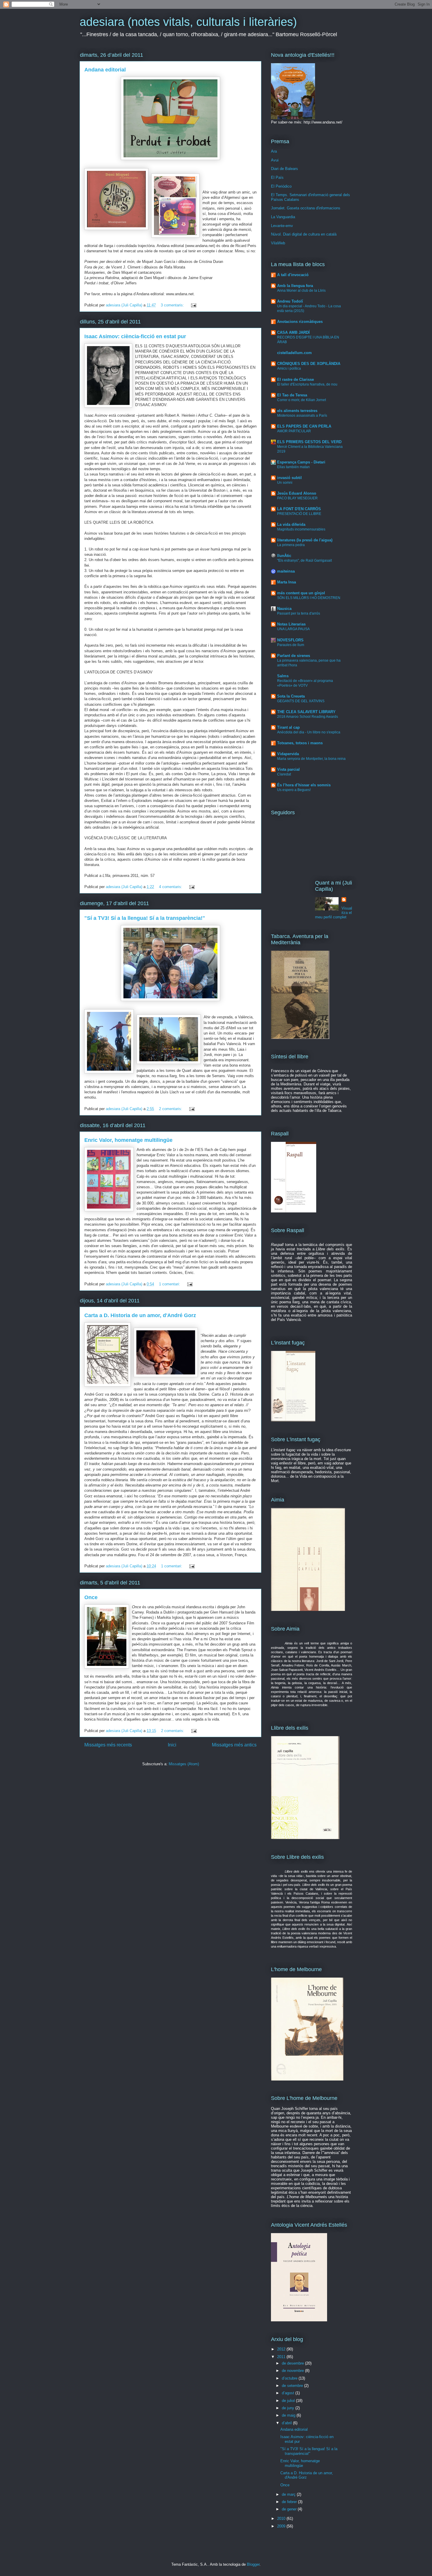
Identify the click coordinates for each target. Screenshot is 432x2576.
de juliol (289, 2401)
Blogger (253, 2564)
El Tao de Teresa (292, 395)
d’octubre (290, 2378)
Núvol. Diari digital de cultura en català (304, 234)
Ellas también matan (293, 467)
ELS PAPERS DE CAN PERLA (304, 426)
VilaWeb (278, 243)
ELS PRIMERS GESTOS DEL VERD (309, 442)
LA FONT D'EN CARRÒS (299, 509)
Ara (274, 151)
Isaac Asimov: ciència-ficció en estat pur (135, 336)
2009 (282, 2526)
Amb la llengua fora (295, 286)
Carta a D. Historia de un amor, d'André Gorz (140, 1315)
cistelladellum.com (294, 353)
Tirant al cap (288, 727)
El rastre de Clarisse (295, 379)
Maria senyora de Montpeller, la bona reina (311, 759)
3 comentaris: (173, 305)
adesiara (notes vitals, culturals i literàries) (188, 22)
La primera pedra (291, 545)
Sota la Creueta (291, 696)
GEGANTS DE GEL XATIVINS (301, 701)
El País (277, 177)
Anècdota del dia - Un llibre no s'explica (309, 732)
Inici (172, 1745)
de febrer (290, 2502)
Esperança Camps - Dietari (301, 462)
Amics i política (289, 368)
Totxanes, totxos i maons (300, 743)
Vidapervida (288, 754)
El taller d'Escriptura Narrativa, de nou (307, 384)
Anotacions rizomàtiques (300, 322)
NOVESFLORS (290, 640)
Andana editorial (105, 70)
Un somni (285, 483)
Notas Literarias (291, 624)
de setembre (293, 2386)
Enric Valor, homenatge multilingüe (128, 1140)
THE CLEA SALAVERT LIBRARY (306, 712)
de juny (289, 2408)
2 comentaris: (171, 1109)
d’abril (287, 2423)
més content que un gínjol (301, 593)
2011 (282, 2357)
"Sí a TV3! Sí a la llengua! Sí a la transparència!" (145, 918)
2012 (282, 2349)
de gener (290, 2509)
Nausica (284, 609)
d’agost (289, 2393)
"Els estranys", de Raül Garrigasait (304, 560)
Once (91, 1597)
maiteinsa (286, 571)
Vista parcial (288, 769)
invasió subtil (289, 478)
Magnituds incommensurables (301, 529)
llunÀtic (284, 556)
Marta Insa (287, 582)
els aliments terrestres (297, 411)
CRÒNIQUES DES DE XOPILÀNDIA (309, 364)
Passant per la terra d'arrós (299, 613)
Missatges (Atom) (184, 1764)
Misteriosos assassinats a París (302, 416)
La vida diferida (291, 524)
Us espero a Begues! (294, 790)
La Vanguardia (283, 217)
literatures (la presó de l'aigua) (305, 540)
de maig (289, 2415)
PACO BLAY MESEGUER (297, 498)
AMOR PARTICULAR (294, 431)
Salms (283, 676)
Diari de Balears (284, 169)
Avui (275, 160)
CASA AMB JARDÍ (293, 332)
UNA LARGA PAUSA (293, 629)
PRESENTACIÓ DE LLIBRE (299, 514)
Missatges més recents (108, 1745)
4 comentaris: (171, 887)
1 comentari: (170, 1284)
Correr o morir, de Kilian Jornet (302, 400)
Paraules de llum (291, 645)
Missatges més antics (234, 1745)
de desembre (293, 2363)
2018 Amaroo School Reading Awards (308, 717)
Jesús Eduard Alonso (297, 493)
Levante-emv (282, 226)
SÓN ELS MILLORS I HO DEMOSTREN (309, 598)
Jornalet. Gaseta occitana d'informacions (306, 208)
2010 (282, 2519)
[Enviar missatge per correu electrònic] (193, 305)
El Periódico (281, 186)
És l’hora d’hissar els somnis (304, 785)
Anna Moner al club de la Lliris (301, 291)
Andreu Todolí (290, 301)
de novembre (293, 2371)
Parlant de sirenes (294, 656)
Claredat (284, 774)
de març (289, 2494)
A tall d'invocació (293, 275)
